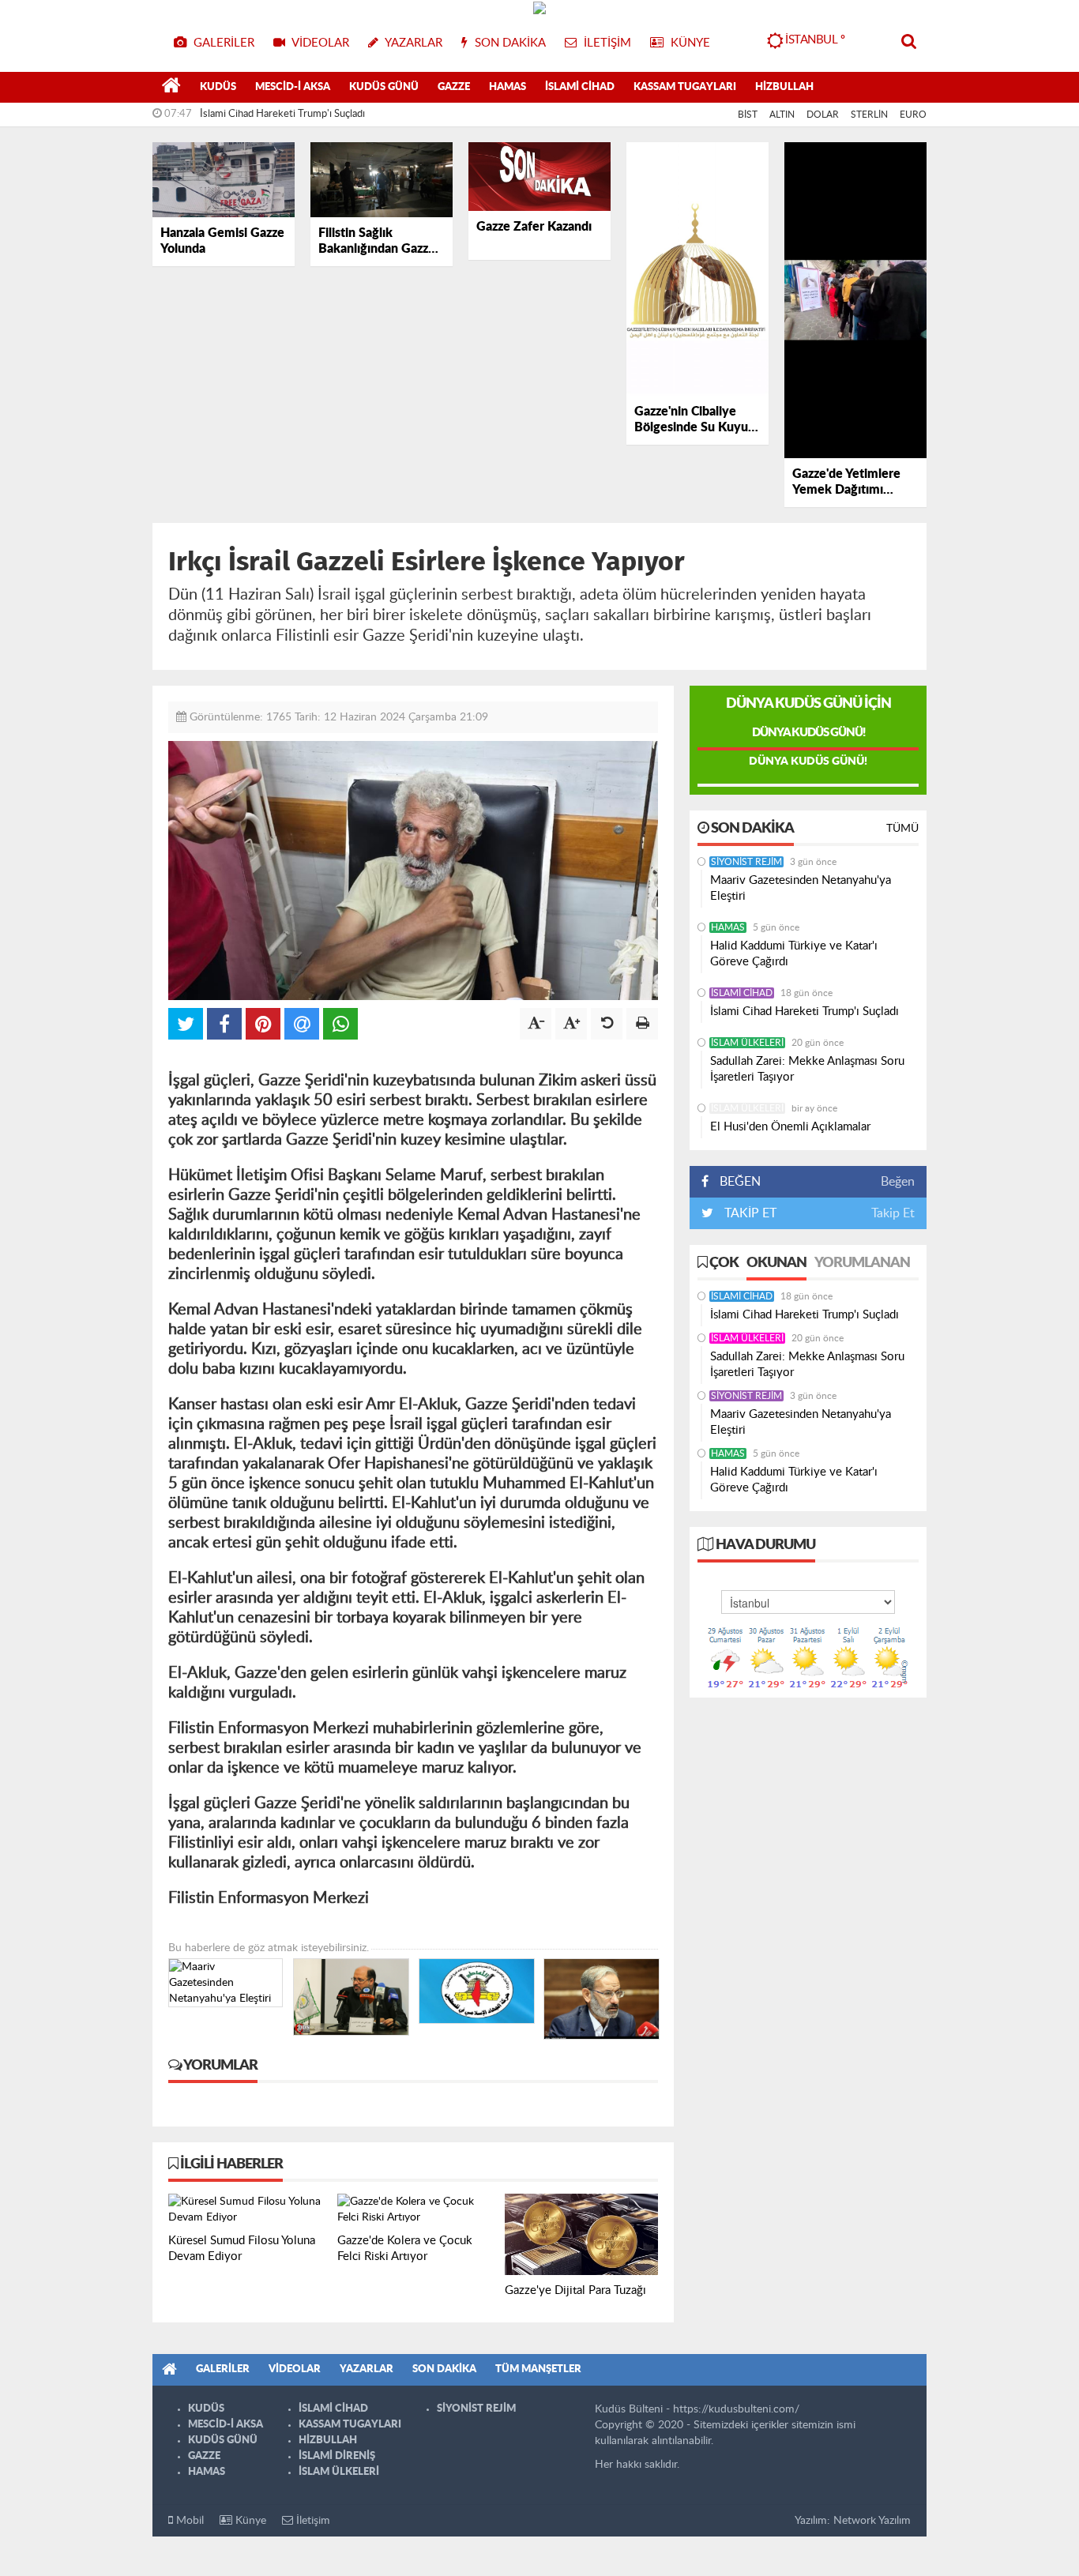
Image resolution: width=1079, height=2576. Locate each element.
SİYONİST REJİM (746, 862)
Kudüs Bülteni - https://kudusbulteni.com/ (697, 2409)
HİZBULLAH (784, 87)
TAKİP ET (749, 1213)
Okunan (776, 1263)
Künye (249, 2521)
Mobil (188, 2521)
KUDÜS (218, 87)
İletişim (312, 2521)
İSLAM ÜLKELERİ (747, 1043)
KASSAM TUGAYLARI (685, 87)
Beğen (898, 1182)
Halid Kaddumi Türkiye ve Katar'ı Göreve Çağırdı (794, 954)
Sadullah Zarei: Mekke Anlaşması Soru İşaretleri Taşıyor (807, 1069)
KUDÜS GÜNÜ (384, 87)
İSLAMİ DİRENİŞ (337, 2456)
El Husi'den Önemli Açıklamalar (790, 1127)
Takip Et (893, 1213)
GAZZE (454, 87)
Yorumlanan (862, 1263)
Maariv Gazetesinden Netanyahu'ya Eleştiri (801, 888)
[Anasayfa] (171, 88)
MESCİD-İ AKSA (293, 87)
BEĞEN (740, 1182)
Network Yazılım (872, 2521)
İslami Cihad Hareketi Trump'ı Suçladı (282, 114)
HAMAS (508, 87)
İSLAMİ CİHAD (580, 87)
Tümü (902, 829)
